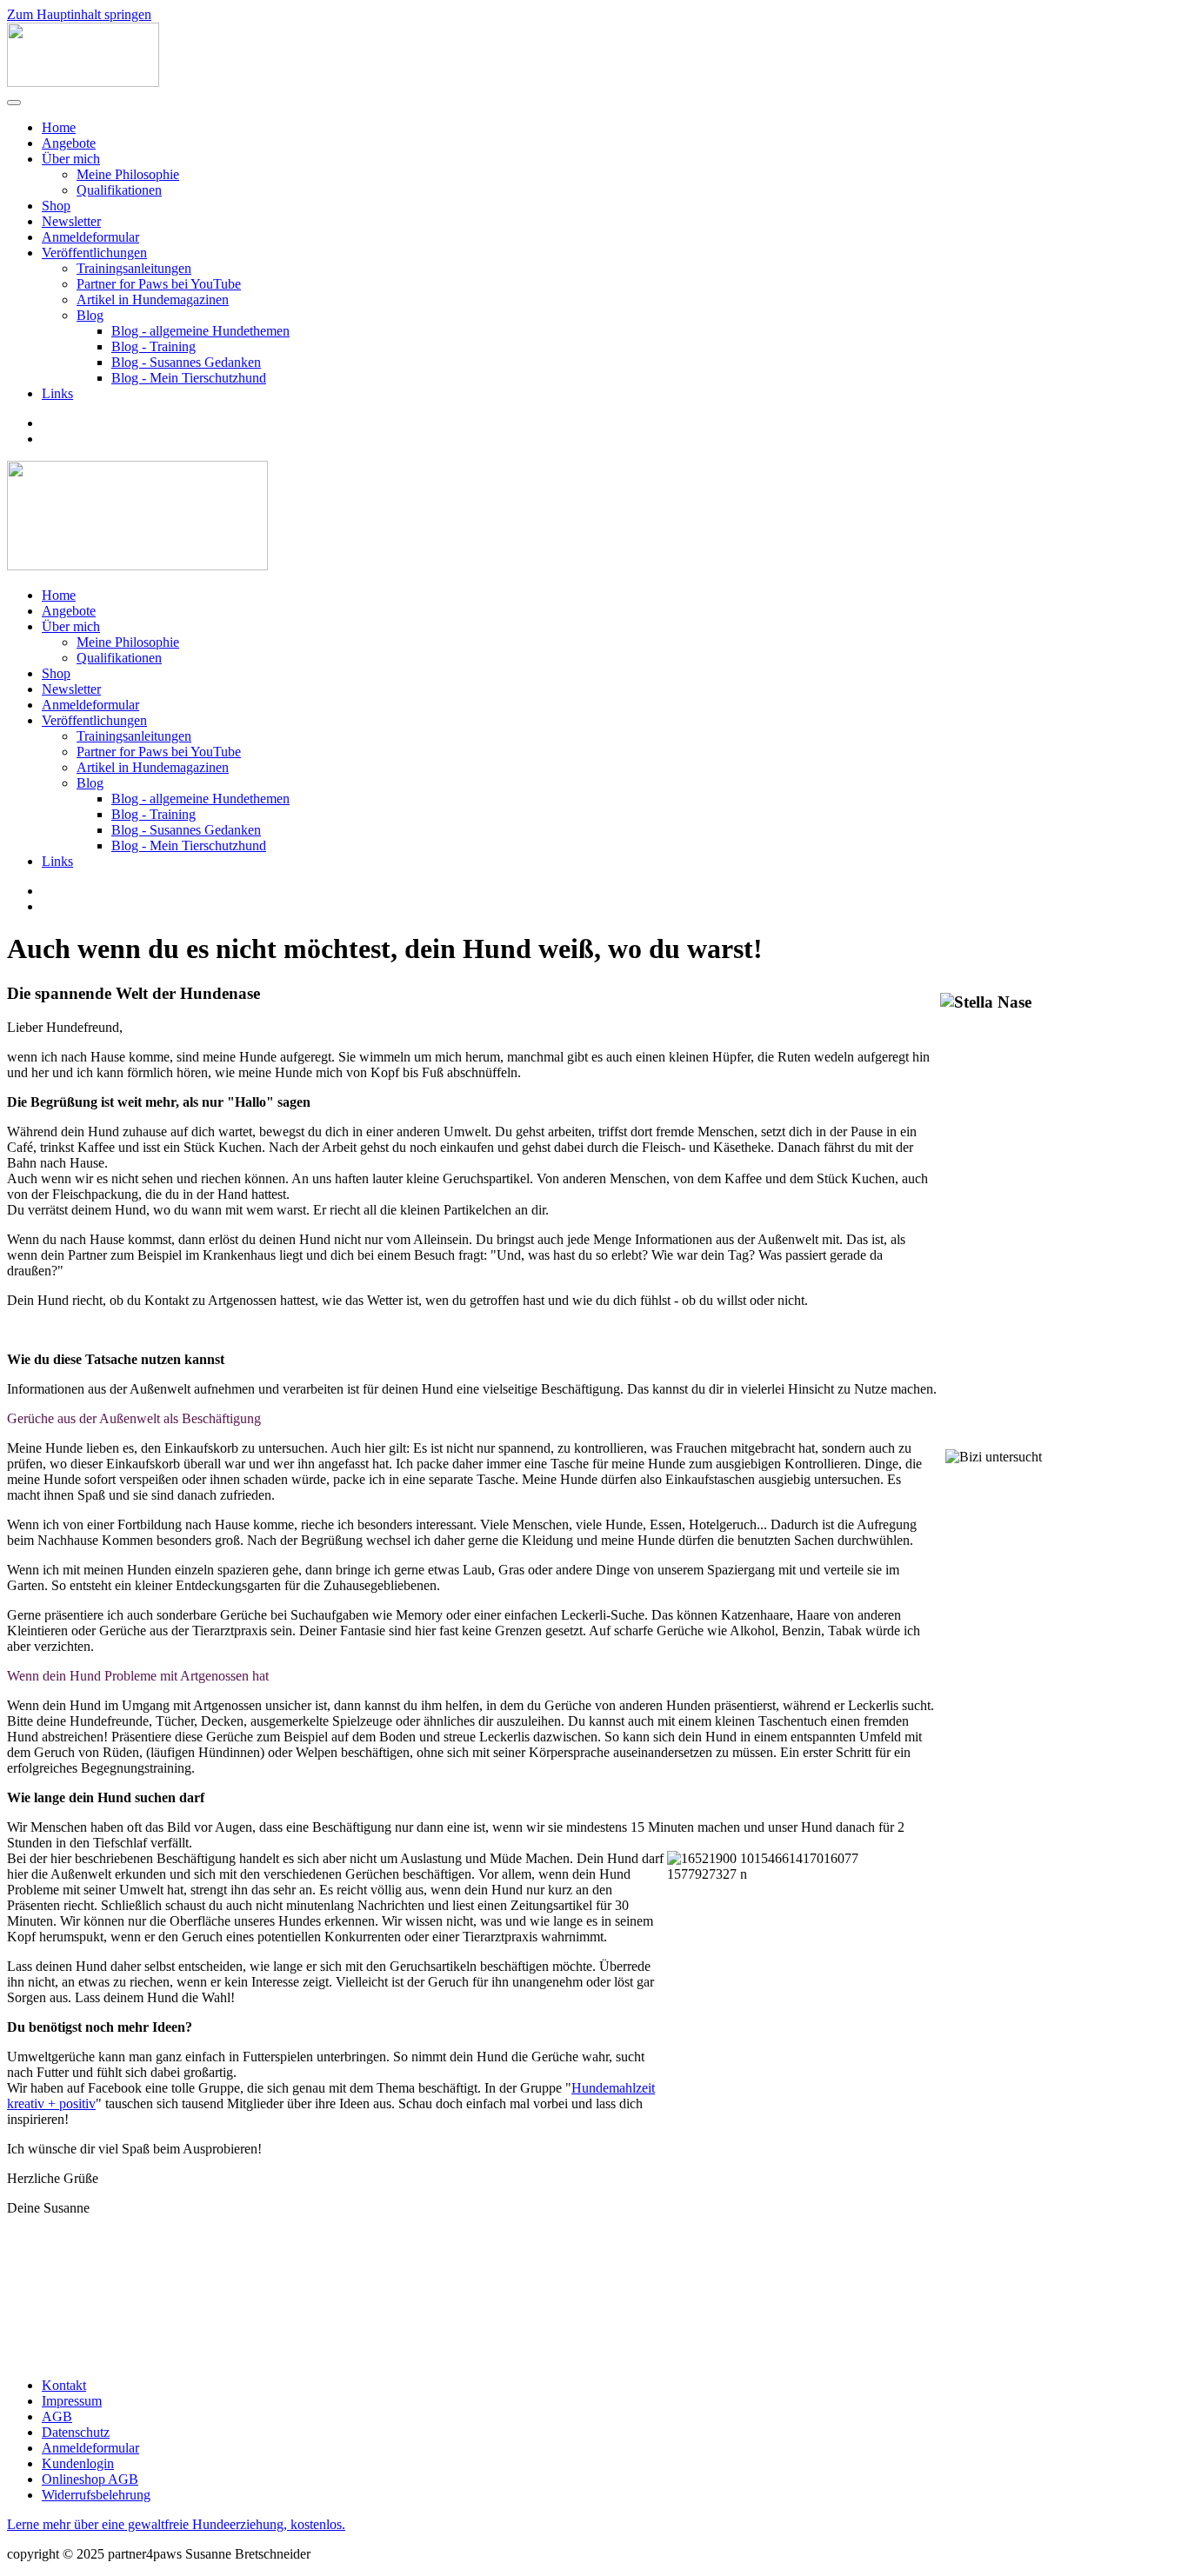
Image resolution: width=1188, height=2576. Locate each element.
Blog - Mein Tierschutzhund (189, 378)
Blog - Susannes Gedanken (186, 362)
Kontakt (64, 2385)
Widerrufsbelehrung (96, 2495)
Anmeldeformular (90, 237)
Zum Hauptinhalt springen (79, 14)
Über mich (71, 159)
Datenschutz (76, 2432)
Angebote (69, 143)
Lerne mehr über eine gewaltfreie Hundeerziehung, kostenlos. (176, 2524)
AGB (57, 2416)
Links (57, 393)
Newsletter (71, 221)
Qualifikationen (119, 190)
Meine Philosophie (128, 174)
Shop (56, 206)
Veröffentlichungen (94, 253)
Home (59, 127)
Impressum (72, 2401)
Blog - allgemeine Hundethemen (200, 331)
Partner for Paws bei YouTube (159, 284)
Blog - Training (154, 346)
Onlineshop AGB (90, 2479)
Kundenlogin (78, 2463)
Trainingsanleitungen (134, 268)
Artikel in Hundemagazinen (153, 300)
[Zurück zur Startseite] (83, 82)
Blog (90, 315)
